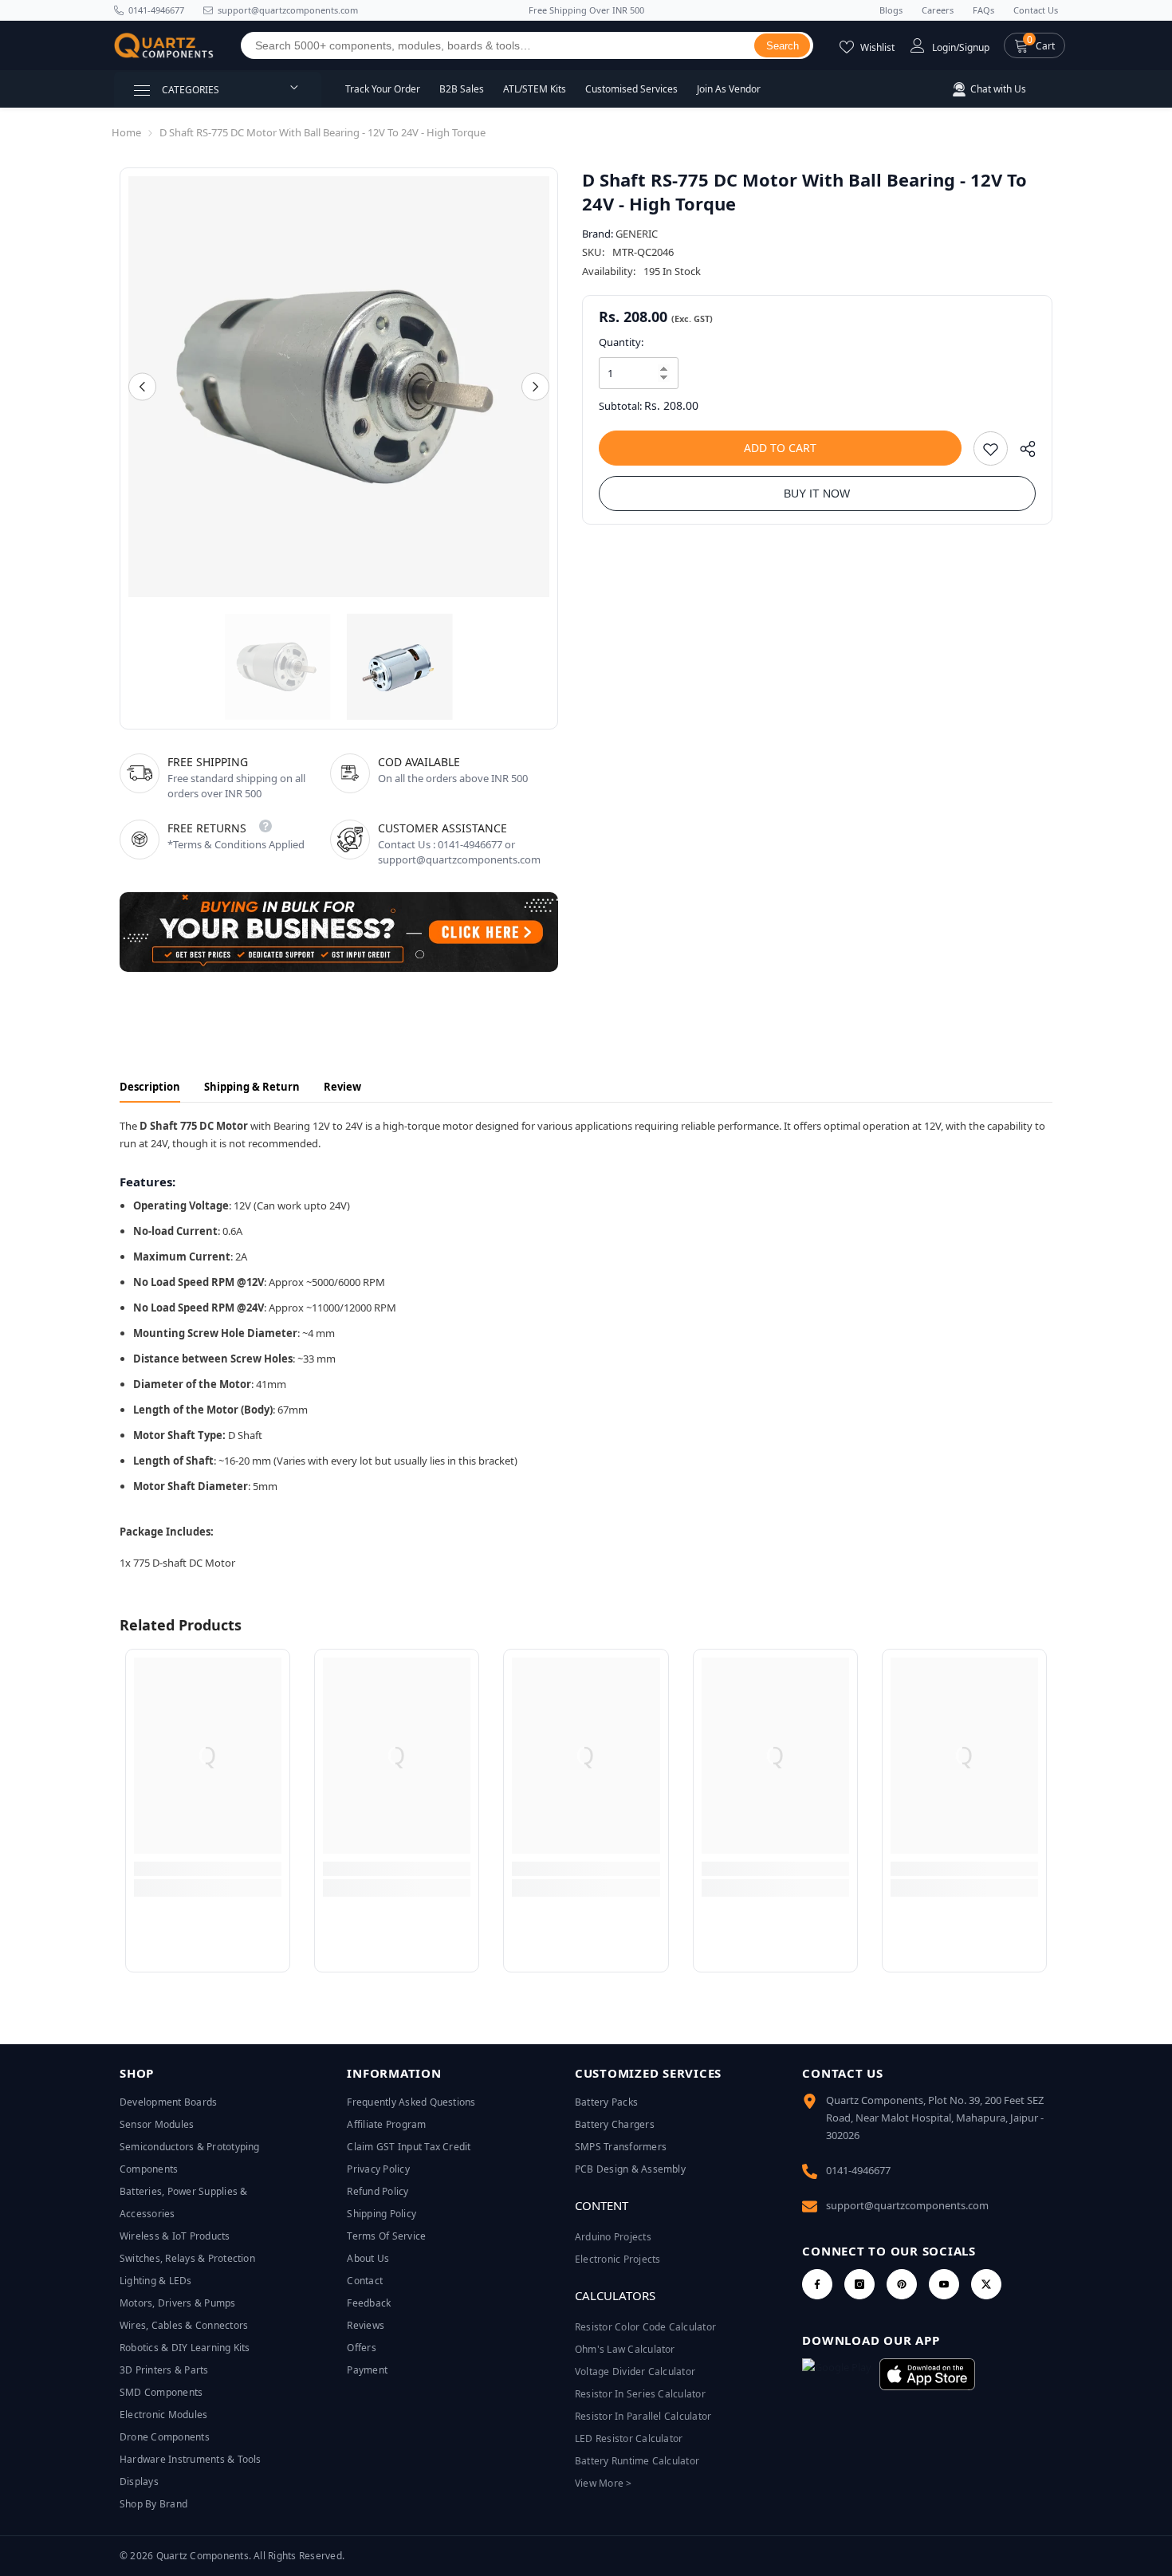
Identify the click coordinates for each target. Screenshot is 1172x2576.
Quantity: (621, 342)
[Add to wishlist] (991, 448)
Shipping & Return (252, 1087)
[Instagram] (859, 2284)
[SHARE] (1022, 452)
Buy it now (817, 494)
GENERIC (637, 234)
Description (150, 1087)
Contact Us (1036, 10)
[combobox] (498, 45)
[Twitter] (986, 2284)
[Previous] (142, 387)
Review (342, 1087)
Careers (938, 10)
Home (126, 132)
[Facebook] (817, 2284)
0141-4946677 (156, 10)
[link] (208, 1869)
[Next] (535, 387)
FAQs (983, 10)
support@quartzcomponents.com (907, 2205)
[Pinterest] (902, 2284)
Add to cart (780, 448)
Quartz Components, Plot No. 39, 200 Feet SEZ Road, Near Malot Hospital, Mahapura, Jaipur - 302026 (935, 2118)
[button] (1034, 45)
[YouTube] (944, 2284)
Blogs (891, 10)
